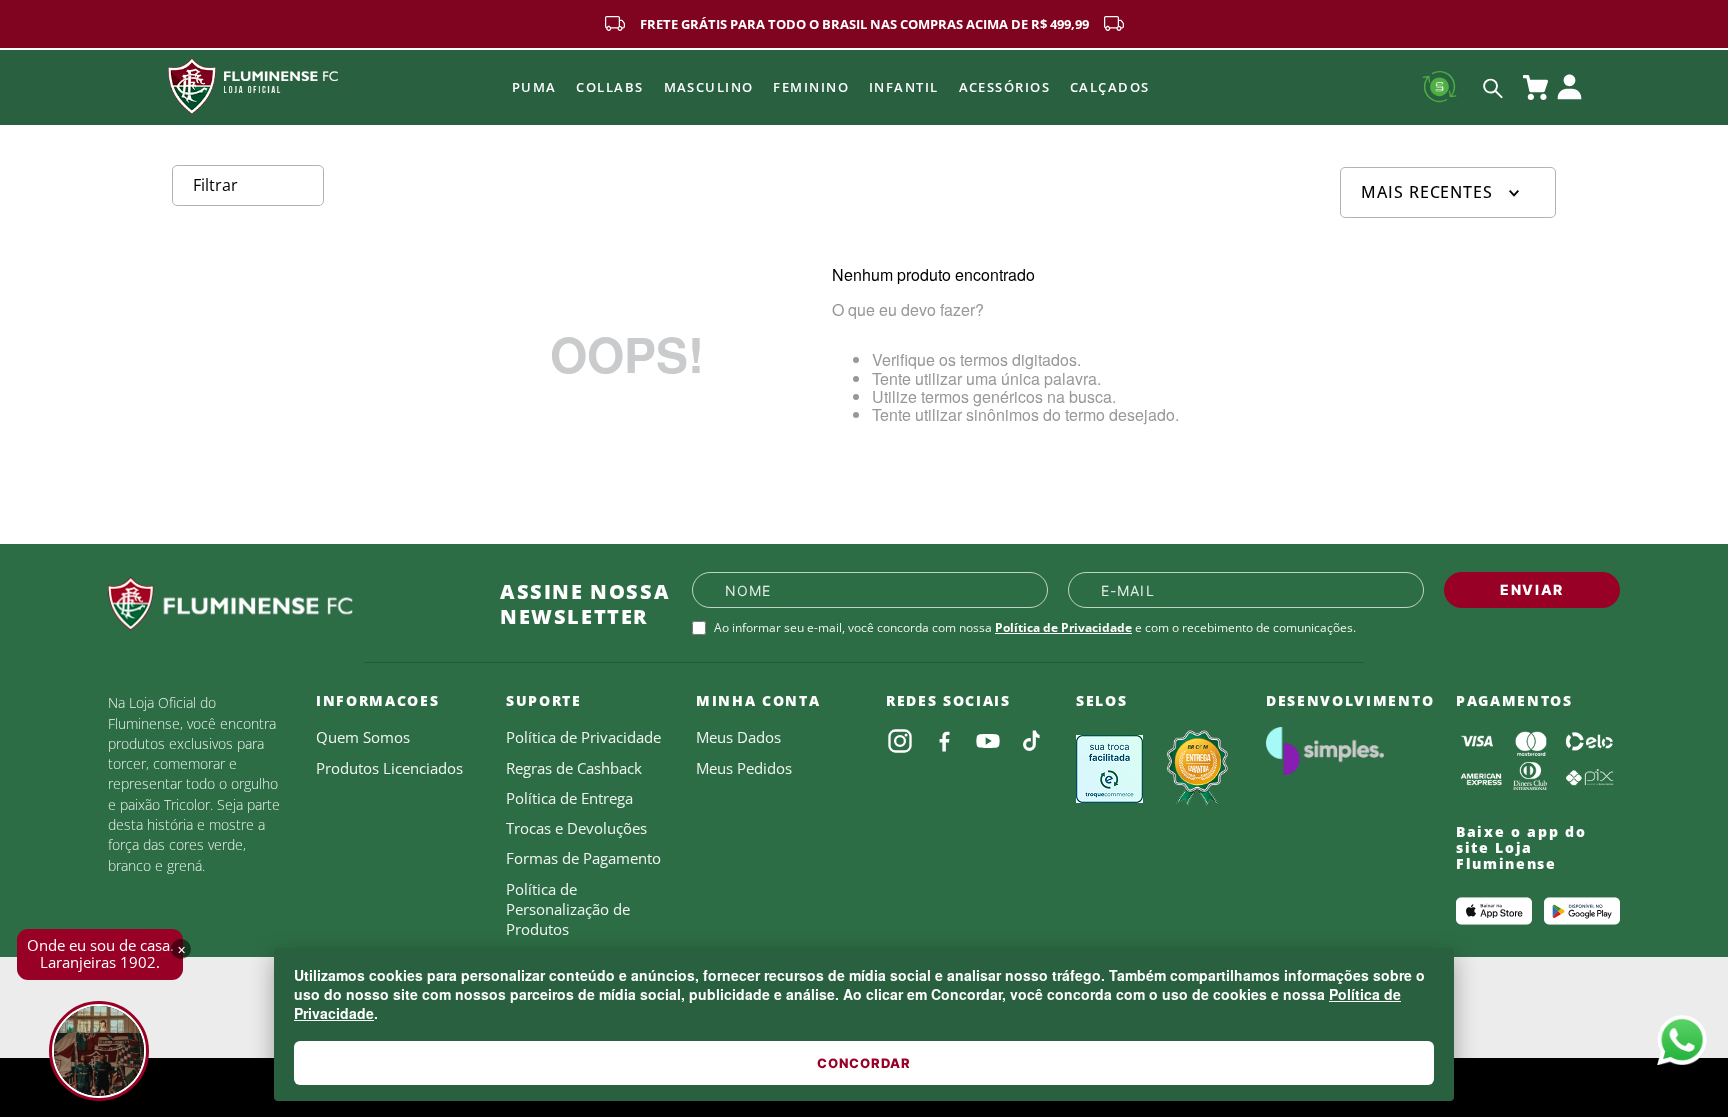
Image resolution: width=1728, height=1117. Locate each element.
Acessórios (1004, 87)
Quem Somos (363, 737)
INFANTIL (904, 87)
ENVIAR (1532, 589)
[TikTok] (1032, 741)
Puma (534, 87)
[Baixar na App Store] (1494, 911)
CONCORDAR (864, 1063)
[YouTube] (988, 741)
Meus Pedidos (744, 768)
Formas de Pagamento (583, 858)
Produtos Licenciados (389, 768)
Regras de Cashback (574, 768)
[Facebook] (944, 741)
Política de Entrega (569, 798)
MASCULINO (709, 87)
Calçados (1110, 87)
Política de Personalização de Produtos (568, 909)
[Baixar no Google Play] (1582, 911)
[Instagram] (900, 741)
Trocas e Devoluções (576, 828)
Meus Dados (738, 737)
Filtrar (215, 185)
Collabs (609, 87)
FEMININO (811, 87)
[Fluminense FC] (288, 604)
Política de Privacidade (1063, 627)
